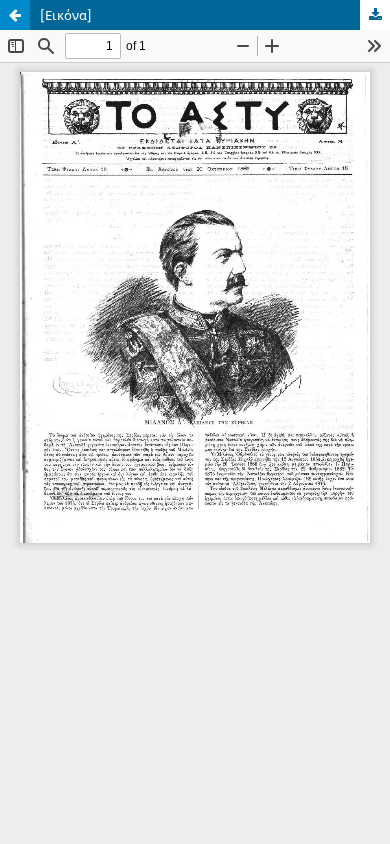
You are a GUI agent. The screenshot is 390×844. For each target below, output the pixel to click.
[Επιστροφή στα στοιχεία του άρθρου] (15, 15)
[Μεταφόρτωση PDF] (375, 15)
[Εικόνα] (66, 15)
